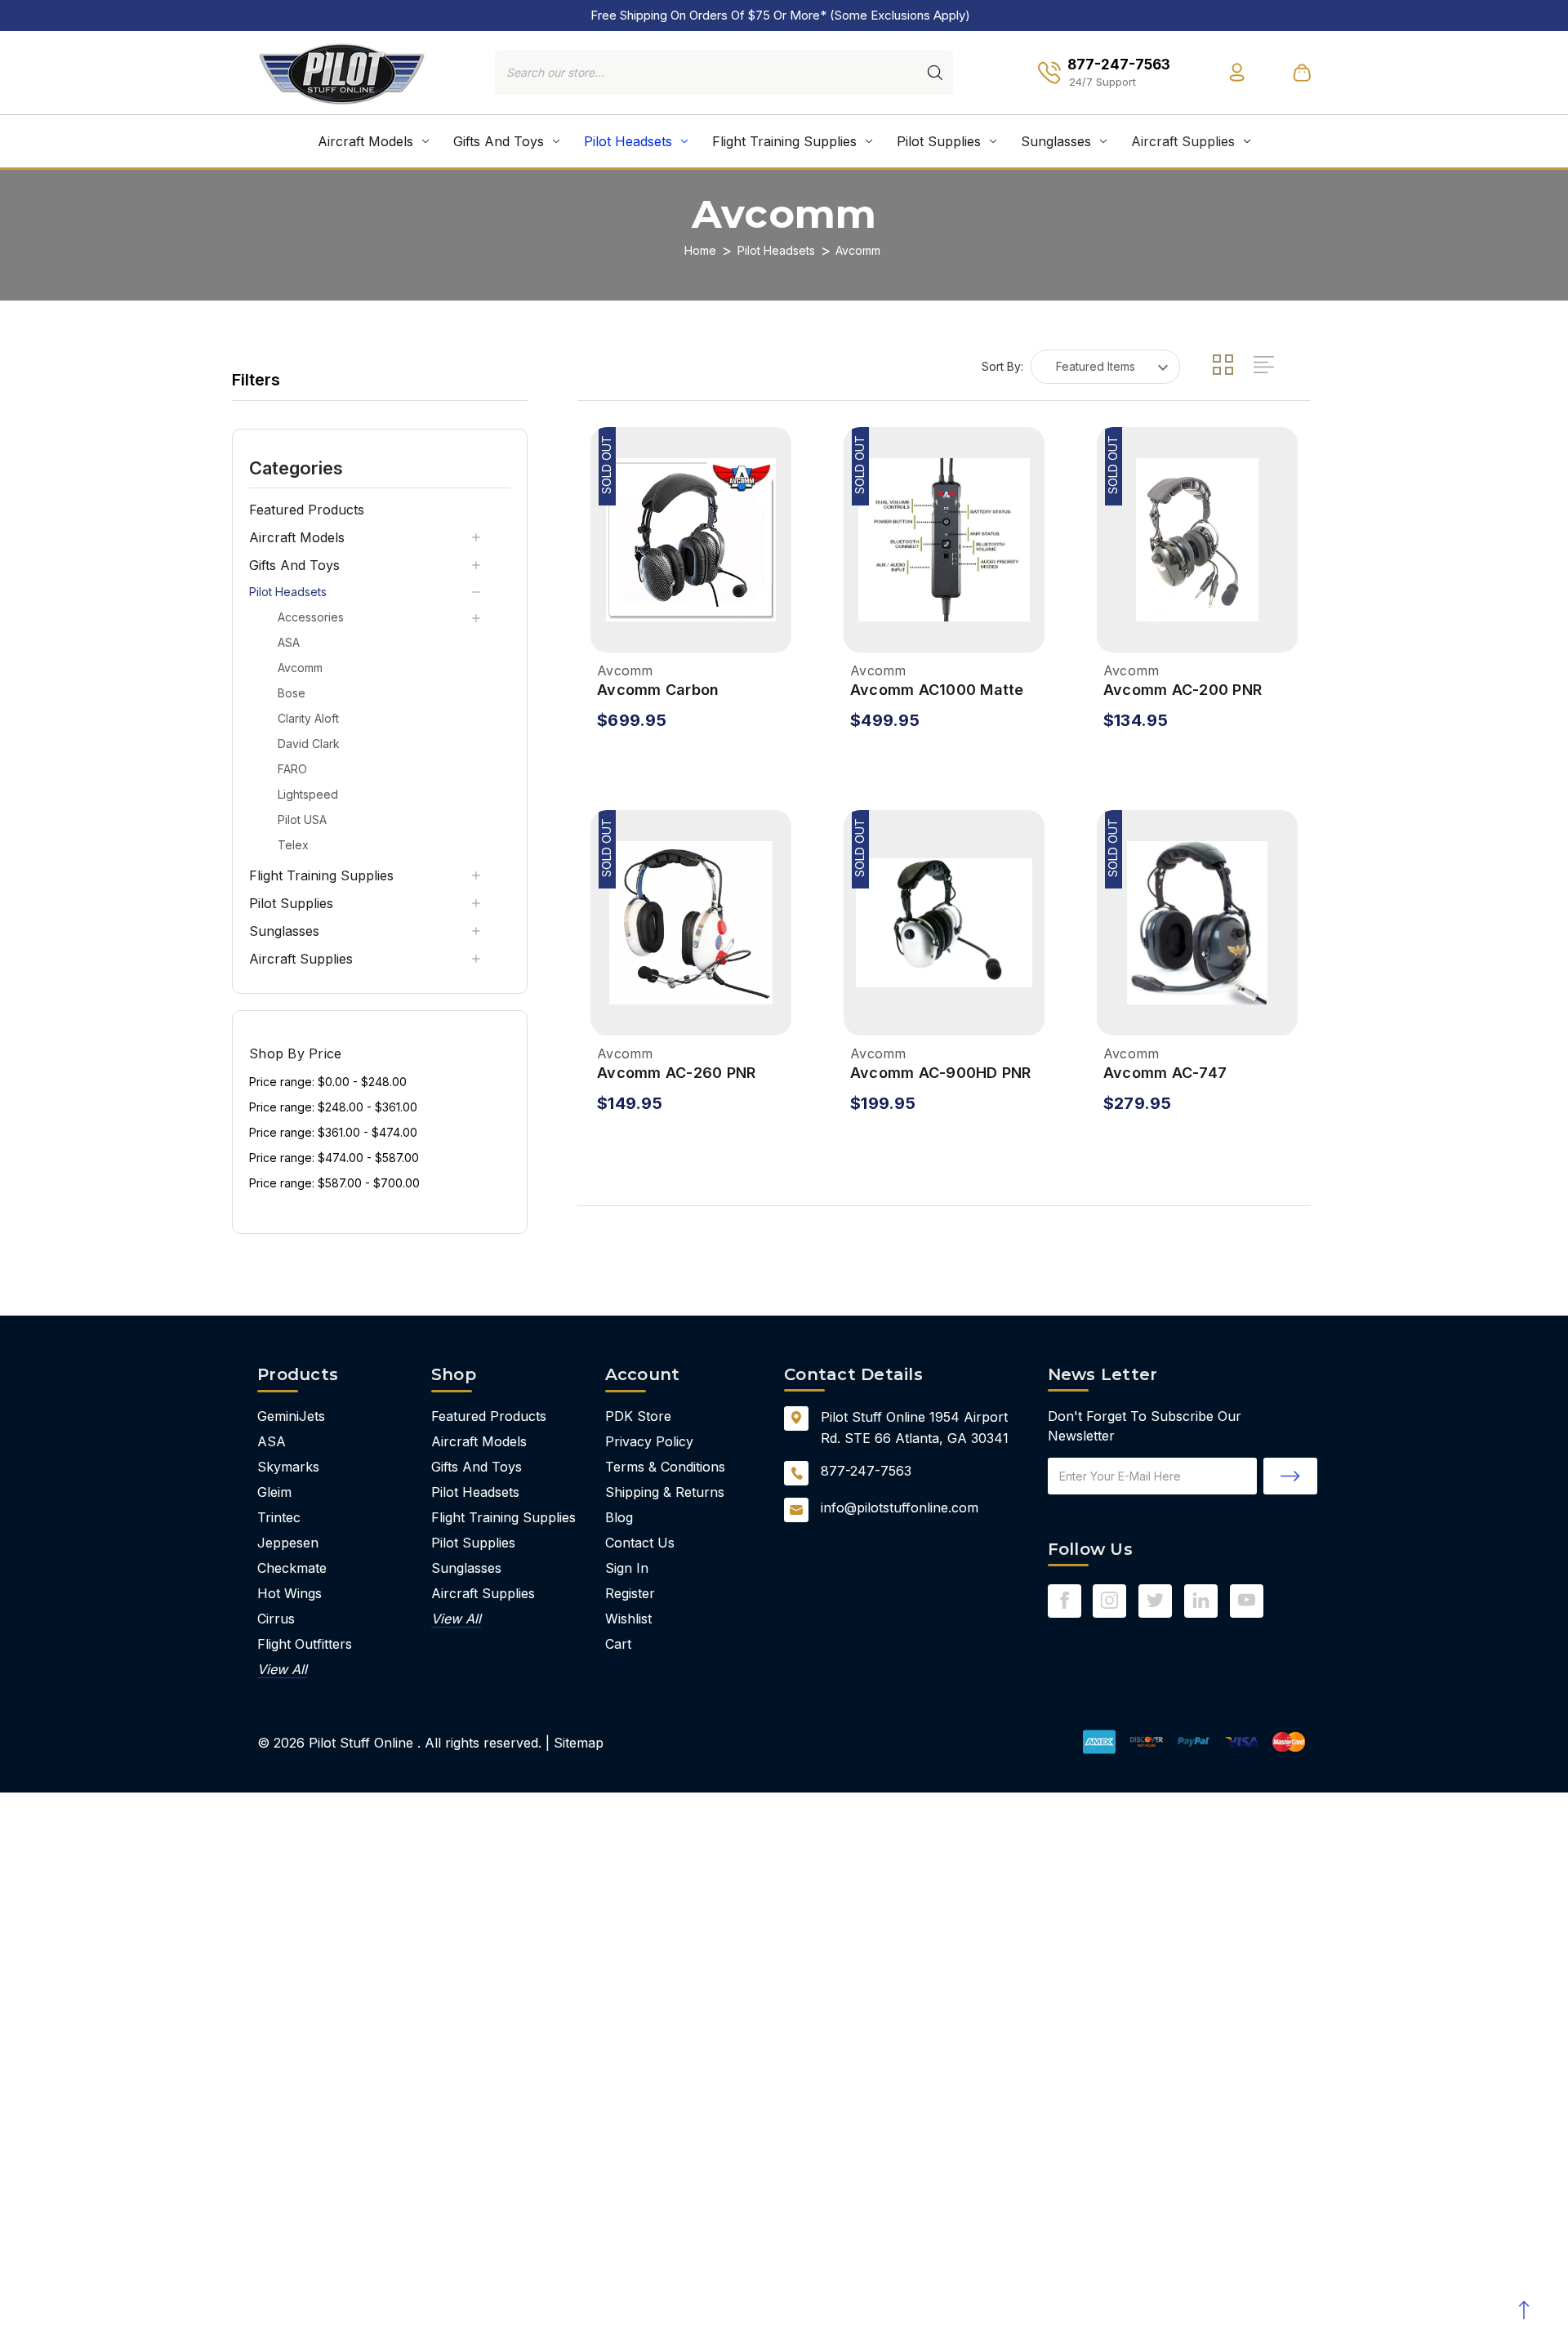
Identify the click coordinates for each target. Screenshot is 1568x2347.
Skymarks (288, 1467)
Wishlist (628, 1619)
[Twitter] (1155, 1600)
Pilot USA (302, 819)
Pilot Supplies (939, 141)
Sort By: (1002, 366)
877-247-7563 (866, 1471)
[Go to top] (1523, 2310)
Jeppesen (288, 1543)
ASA (289, 642)
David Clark (309, 744)
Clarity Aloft (308, 718)
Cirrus (276, 1619)
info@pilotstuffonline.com (900, 1508)
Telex (293, 845)
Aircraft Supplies (1183, 141)
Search (935, 73)
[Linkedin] (1201, 1600)
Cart (618, 1644)
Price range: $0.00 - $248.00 (328, 1082)
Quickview (612, 628)
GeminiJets (291, 1416)
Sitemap (579, 1743)
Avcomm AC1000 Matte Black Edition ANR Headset (937, 690)
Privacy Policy (649, 1441)
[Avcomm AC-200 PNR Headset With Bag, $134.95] (1197, 540)
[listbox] (1105, 367)
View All (282, 1669)
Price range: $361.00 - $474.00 (333, 1132)
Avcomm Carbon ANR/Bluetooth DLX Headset (668, 690)
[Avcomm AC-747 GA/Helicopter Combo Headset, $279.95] (1197, 923)
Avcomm (300, 668)
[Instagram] (1109, 1600)
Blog (619, 1517)
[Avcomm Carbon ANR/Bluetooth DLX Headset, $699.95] (691, 540)
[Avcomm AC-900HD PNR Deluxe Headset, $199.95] (944, 923)
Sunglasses (1056, 141)
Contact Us (640, 1543)
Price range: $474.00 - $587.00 (334, 1158)
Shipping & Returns (665, 1492)
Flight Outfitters (305, 1644)
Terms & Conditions (665, 1467)
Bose (292, 693)
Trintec (279, 1517)
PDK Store (638, 1416)
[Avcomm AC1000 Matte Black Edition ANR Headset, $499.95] (944, 540)
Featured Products (307, 510)
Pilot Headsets (628, 141)
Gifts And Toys (499, 141)
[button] (380, 467)
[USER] (1237, 72)
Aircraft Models (365, 141)
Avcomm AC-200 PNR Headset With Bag (1183, 690)
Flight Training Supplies (784, 141)
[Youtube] (1247, 1600)
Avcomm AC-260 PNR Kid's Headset (676, 1073)
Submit (1290, 1476)
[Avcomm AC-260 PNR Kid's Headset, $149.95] (691, 923)
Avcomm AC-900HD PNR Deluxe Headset (941, 1073)
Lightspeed (308, 794)
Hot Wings (290, 1593)
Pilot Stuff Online (361, 1743)
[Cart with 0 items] (1302, 72)
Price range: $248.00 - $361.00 (333, 1107)
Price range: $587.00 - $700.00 (334, 1183)
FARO (292, 769)
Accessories (311, 617)
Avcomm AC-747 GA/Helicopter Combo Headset (1183, 1073)
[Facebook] (1065, 1600)
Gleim (274, 1492)
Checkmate (292, 1568)
